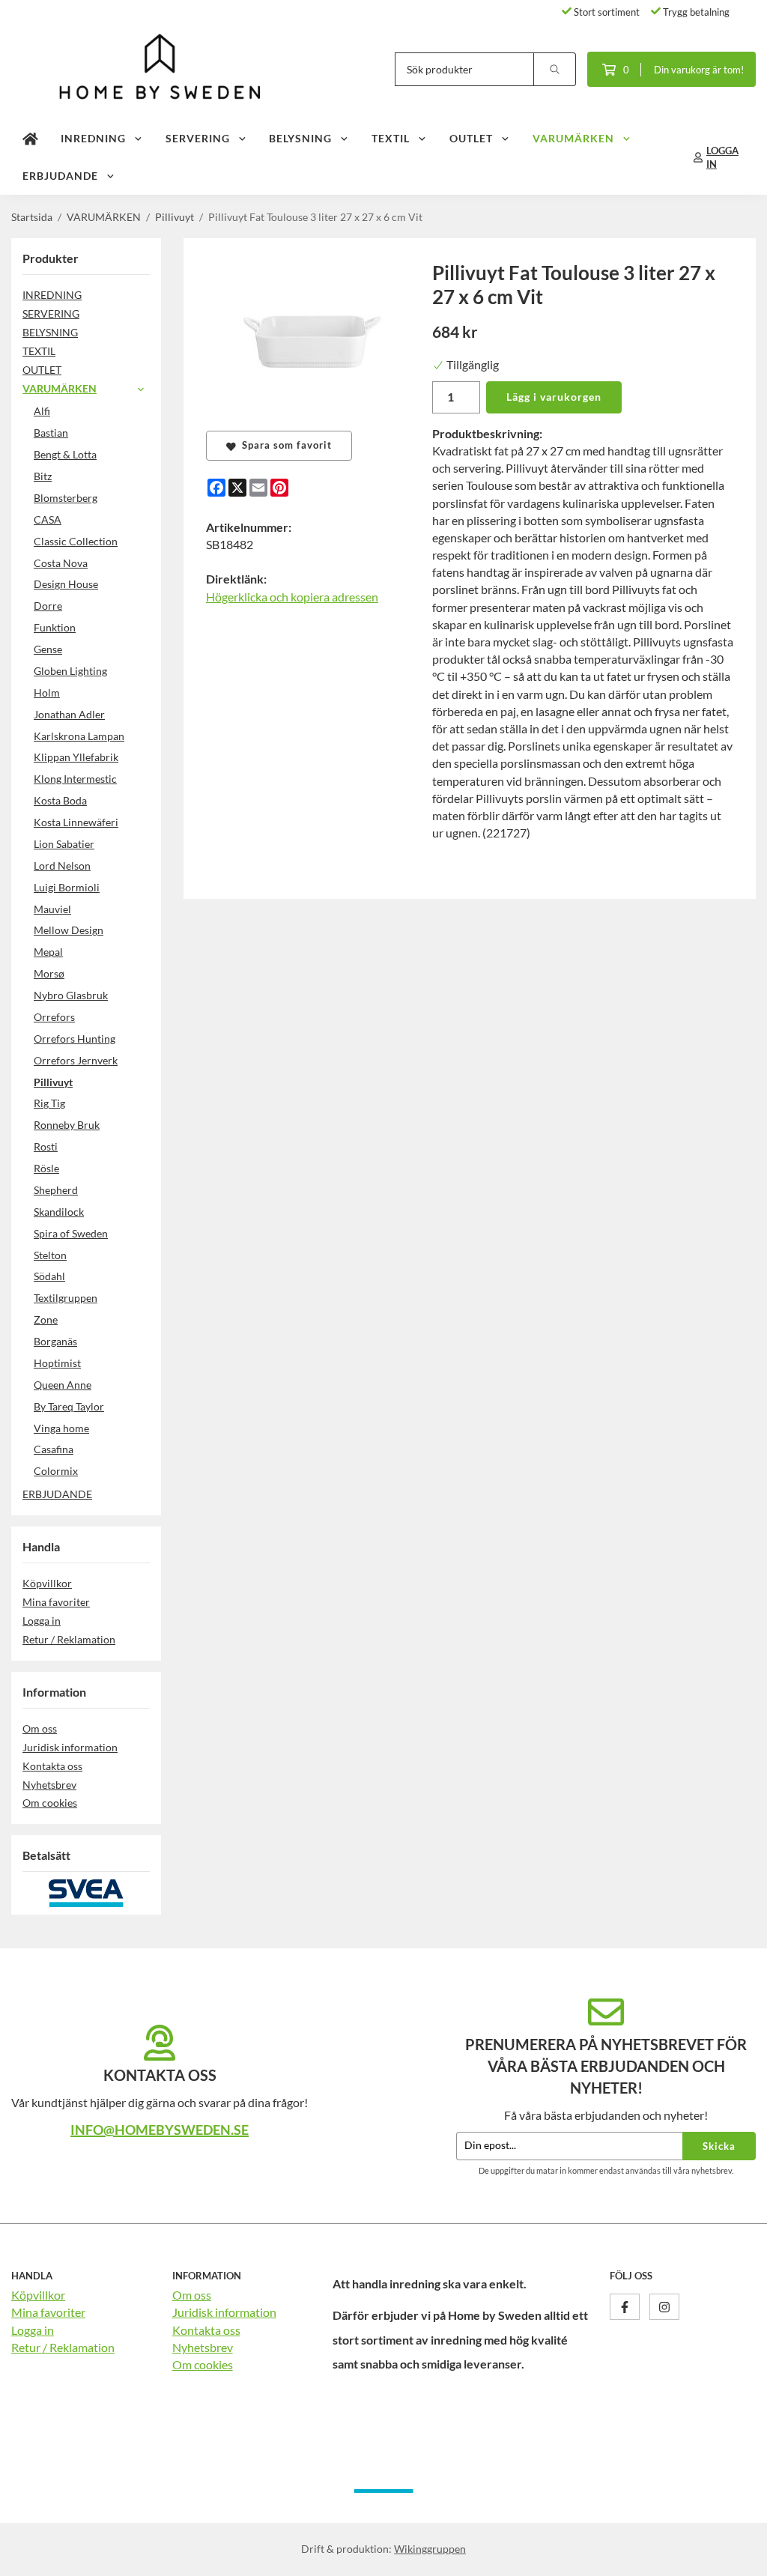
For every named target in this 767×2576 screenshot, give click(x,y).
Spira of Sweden (71, 1233)
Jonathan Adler (69, 714)
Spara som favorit (284, 445)
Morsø (49, 973)
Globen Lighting (70, 671)
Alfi (42, 411)
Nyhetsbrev (49, 1785)
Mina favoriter (56, 1602)
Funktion (55, 627)
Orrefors (54, 1017)
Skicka (719, 2146)
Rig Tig (49, 1103)
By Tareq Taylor (69, 1406)
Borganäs (55, 1341)
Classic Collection (76, 541)
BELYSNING (300, 138)
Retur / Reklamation (69, 1639)
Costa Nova (61, 563)
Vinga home (61, 1428)
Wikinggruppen (430, 2549)
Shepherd (56, 1190)
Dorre (48, 606)
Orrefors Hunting (75, 1039)
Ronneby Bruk (67, 1125)
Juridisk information (70, 1747)
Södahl (49, 1276)
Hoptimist (57, 1363)
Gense (48, 649)
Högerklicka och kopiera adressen (292, 597)
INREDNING (93, 138)
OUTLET (471, 138)
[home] (30, 139)
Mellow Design (69, 930)
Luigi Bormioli (67, 887)
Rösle (46, 1168)
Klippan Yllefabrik (76, 757)
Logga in (42, 1621)
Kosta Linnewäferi (76, 822)
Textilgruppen (66, 1298)
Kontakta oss (52, 1766)
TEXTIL (391, 138)
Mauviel (52, 909)
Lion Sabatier (64, 844)
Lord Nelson (62, 866)
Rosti (46, 1146)
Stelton (50, 1255)
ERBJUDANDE (60, 176)
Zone (46, 1319)
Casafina (54, 1449)
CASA (48, 519)
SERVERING (198, 138)
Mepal (48, 952)
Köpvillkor (47, 1583)
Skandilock (59, 1212)
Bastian (51, 433)
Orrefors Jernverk (76, 1060)
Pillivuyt (53, 1082)
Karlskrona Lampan (79, 736)
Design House (66, 584)
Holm (47, 693)
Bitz (43, 476)
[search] (555, 69)
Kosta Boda (60, 800)
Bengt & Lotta (65, 454)
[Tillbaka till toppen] (735, 2555)
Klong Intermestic (75, 779)
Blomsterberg (66, 498)
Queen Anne (63, 1385)
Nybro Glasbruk (71, 995)
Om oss (40, 1728)
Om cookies (50, 1803)
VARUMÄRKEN (573, 138)
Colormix (56, 1471)
